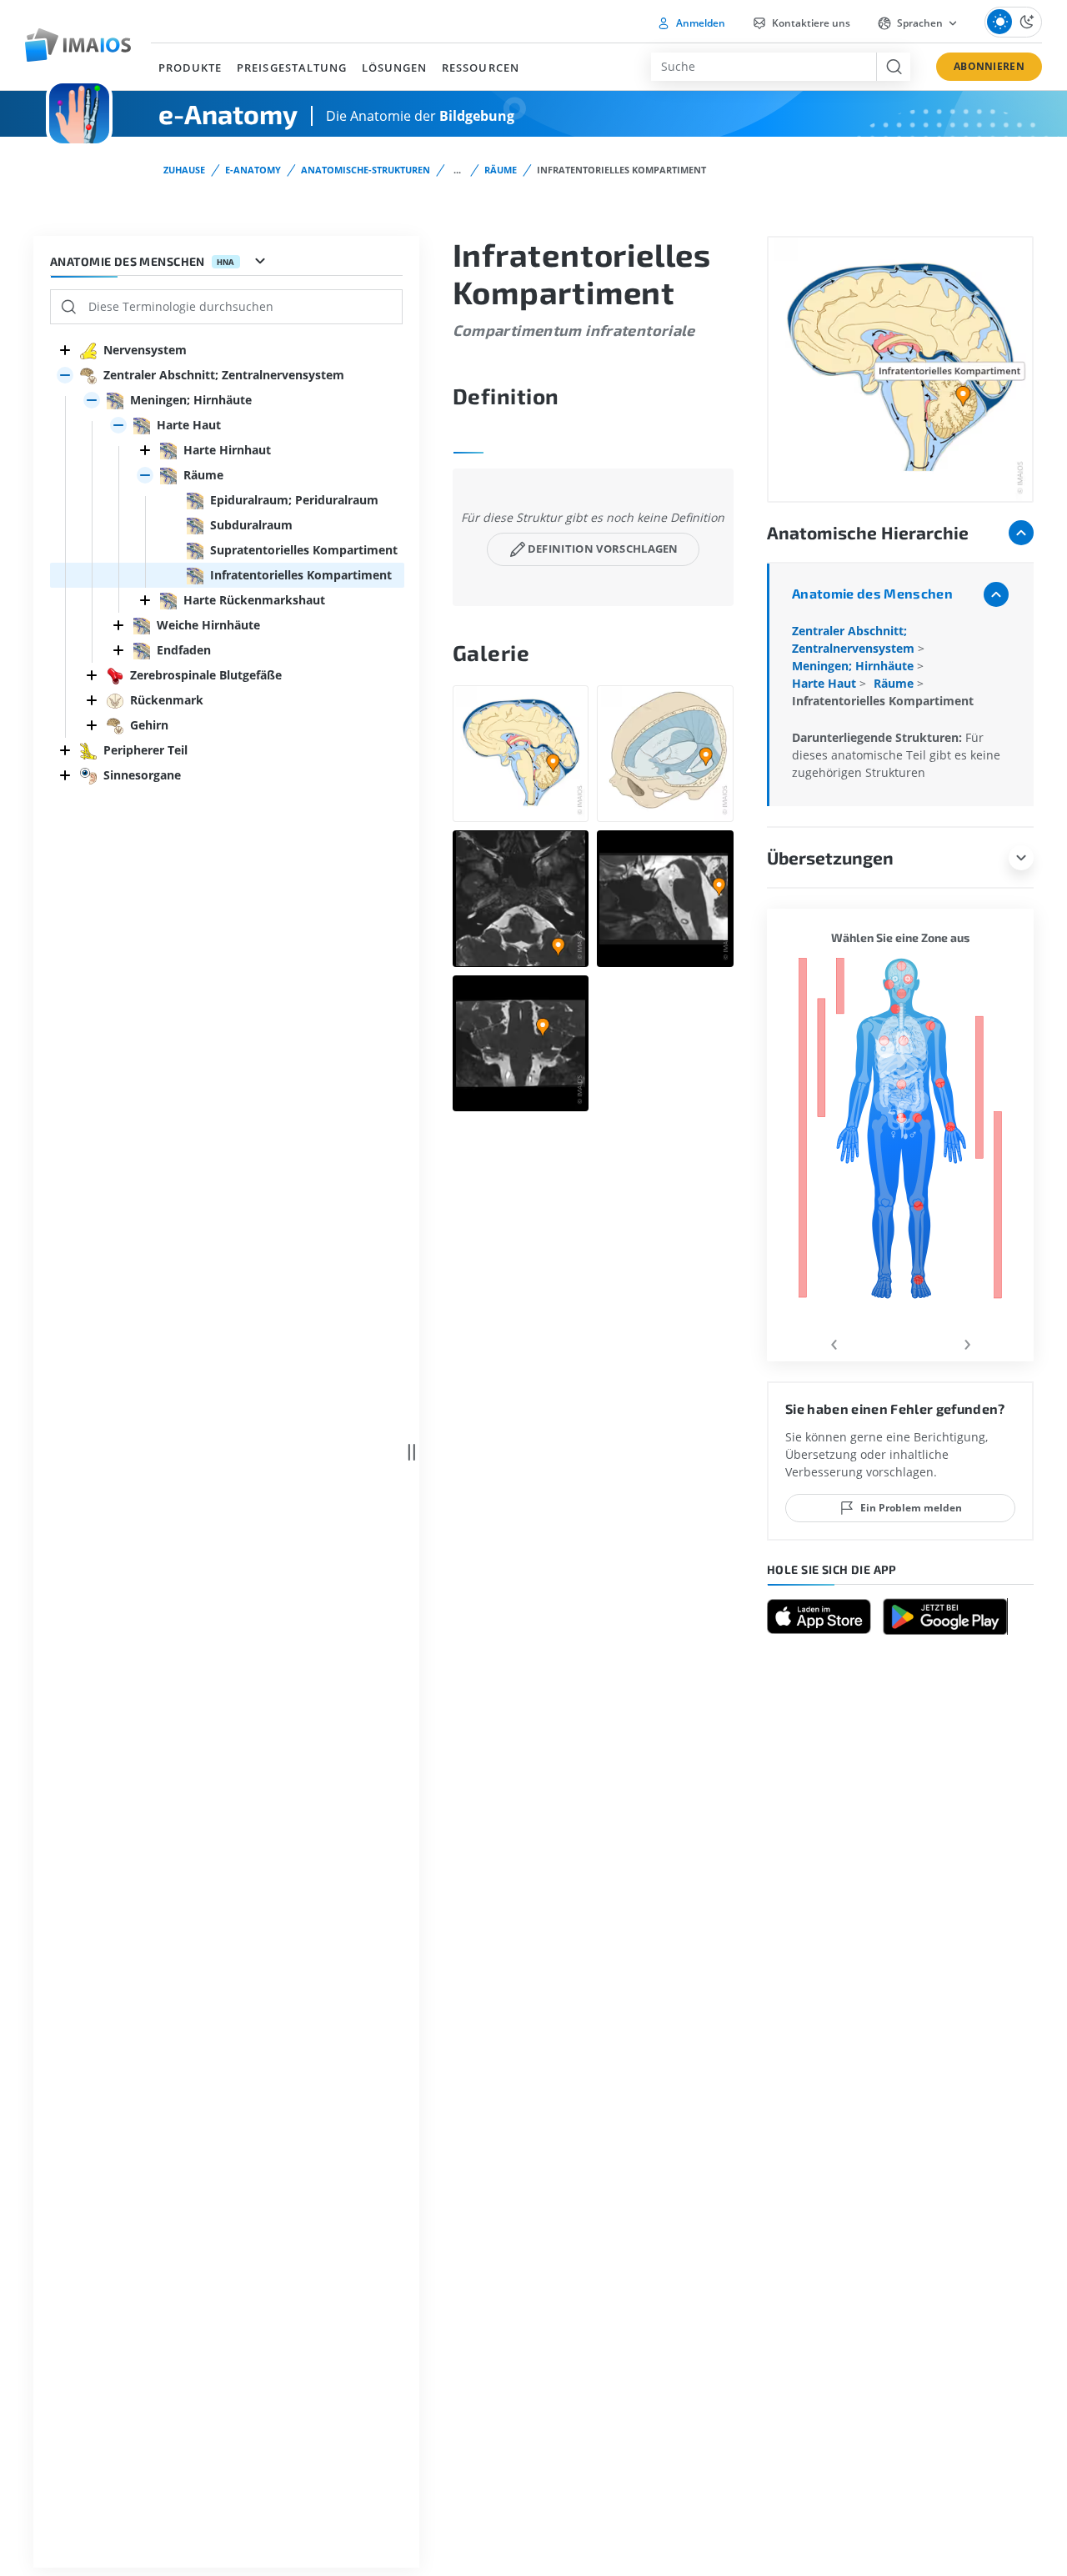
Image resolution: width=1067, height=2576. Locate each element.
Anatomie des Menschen (872, 593)
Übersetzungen (830, 857)
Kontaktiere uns (810, 23)
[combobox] (764, 67)
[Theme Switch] (1013, 22)
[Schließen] (65, 350)
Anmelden (699, 23)
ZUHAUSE (184, 170)
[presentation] (834, 1342)
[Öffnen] (65, 375)
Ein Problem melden (911, 1508)
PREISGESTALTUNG (292, 68)
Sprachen (920, 23)
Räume (501, 170)
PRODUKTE (190, 68)
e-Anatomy (253, 170)
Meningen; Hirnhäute (854, 666)
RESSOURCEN (480, 68)
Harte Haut (826, 683)
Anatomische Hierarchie (868, 532)
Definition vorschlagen (603, 549)
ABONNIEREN (989, 66)
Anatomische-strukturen (366, 170)
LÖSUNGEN (394, 68)
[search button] (893, 67)
